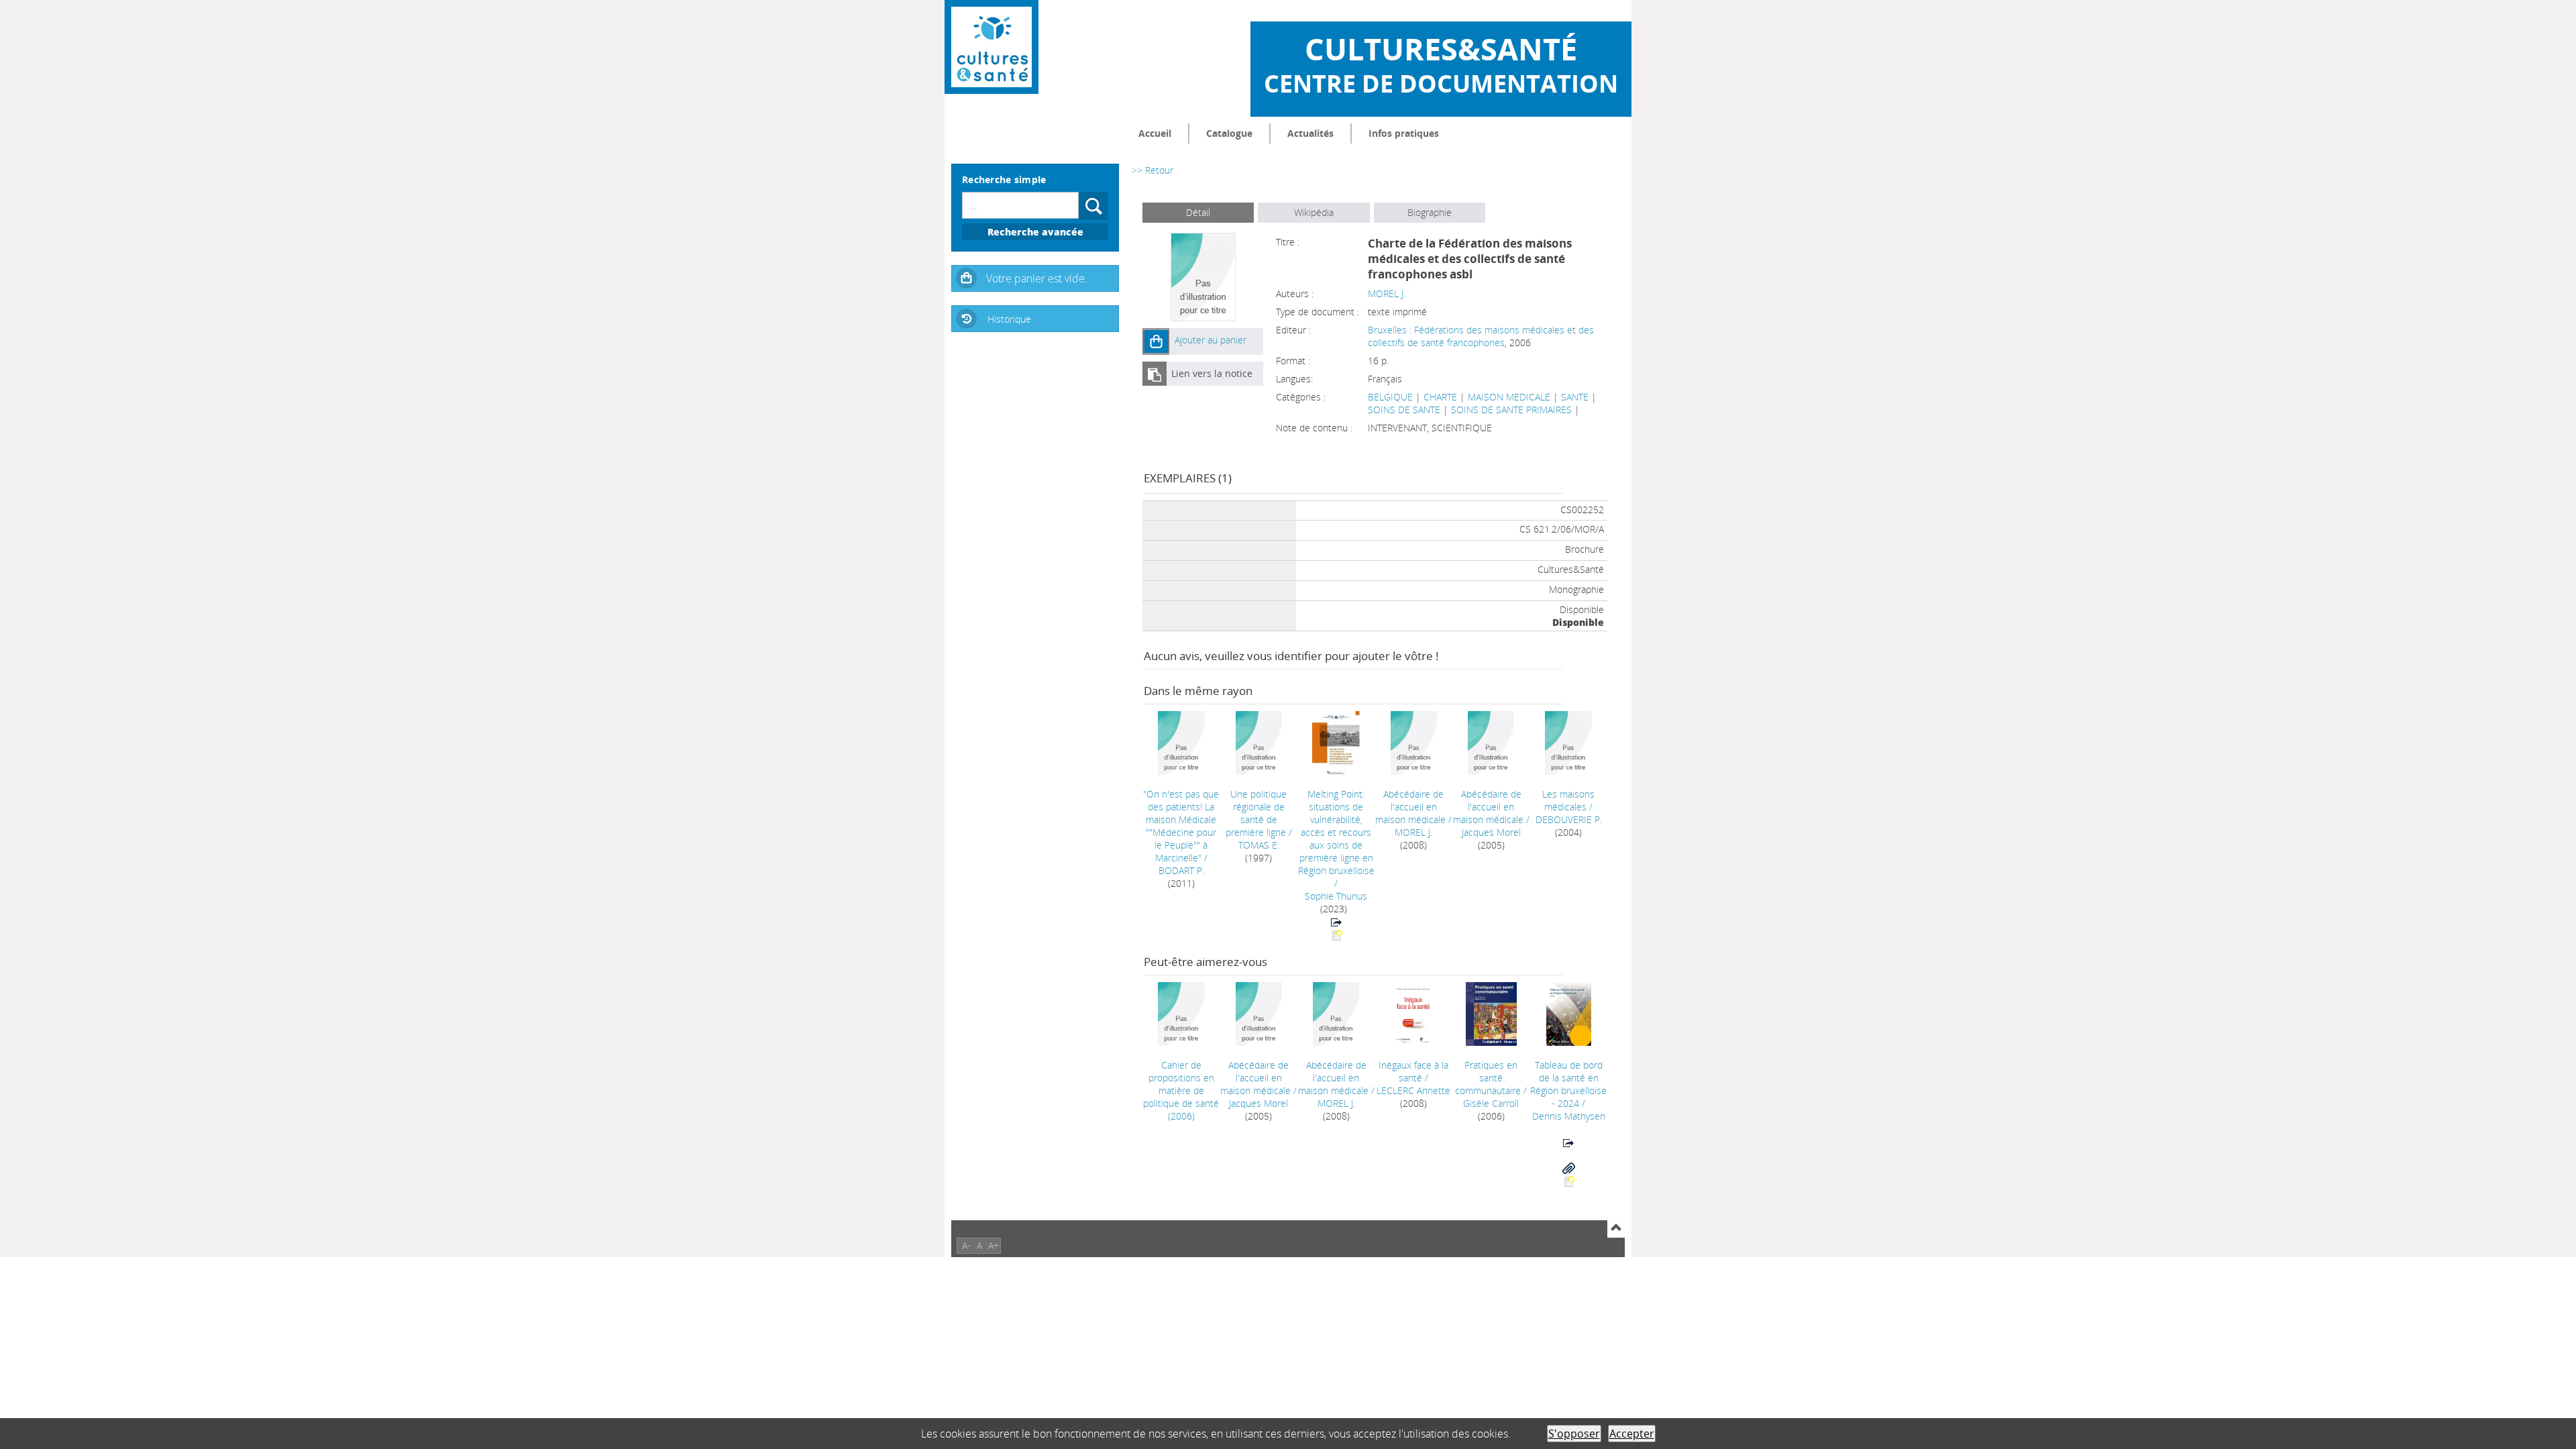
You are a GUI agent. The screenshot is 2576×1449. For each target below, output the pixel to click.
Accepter (1632, 1434)
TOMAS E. (1259, 845)
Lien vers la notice (1212, 373)
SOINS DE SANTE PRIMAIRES (1511, 410)
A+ (994, 1245)
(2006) (1181, 1090)
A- (966, 1245)
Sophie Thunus (1336, 896)
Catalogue (1229, 133)
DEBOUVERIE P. (1569, 819)
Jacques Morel (1491, 832)
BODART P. (1181, 870)
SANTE (1575, 397)
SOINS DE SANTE (1404, 410)
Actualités (1310, 133)
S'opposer (1574, 1434)
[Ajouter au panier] (1156, 341)
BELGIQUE (1390, 397)
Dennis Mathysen (1569, 1116)
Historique (1009, 319)
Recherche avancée (1035, 232)
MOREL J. (1387, 293)
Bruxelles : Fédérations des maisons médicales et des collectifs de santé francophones (1481, 336)
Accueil (1155, 133)
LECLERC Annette (1413, 1090)
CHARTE (1440, 397)
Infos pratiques (1404, 133)
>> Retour (1152, 170)
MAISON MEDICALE (1509, 397)
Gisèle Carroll (1491, 1103)
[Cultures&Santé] (991, 47)
